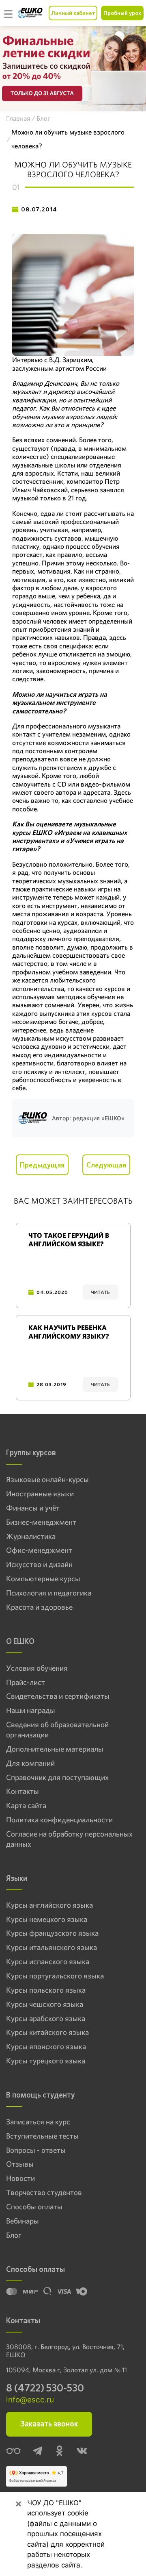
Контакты (23, 1791)
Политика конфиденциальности (59, 1820)
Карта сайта (26, 1806)
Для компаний (30, 1763)
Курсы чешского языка (45, 2004)
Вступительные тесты (42, 2136)
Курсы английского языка (49, 1905)
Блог (14, 2235)
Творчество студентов (44, 2193)
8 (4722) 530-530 (45, 2388)
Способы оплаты (34, 2207)
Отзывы (20, 2164)
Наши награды (31, 1711)
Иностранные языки (40, 1494)
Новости (20, 2178)
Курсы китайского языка (47, 2033)
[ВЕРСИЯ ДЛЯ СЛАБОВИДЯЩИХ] (13, 2452)
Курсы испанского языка (48, 1962)
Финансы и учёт (33, 1508)
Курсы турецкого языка (46, 2061)
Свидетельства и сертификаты (58, 1696)
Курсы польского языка (46, 1990)
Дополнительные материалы (55, 1749)
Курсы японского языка (46, 2047)
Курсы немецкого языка (47, 1920)
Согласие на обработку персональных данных (69, 1839)
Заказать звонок (49, 2424)
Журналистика (31, 1537)
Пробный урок (122, 13)
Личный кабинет (73, 13)
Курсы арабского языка (46, 2019)
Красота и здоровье (39, 1607)
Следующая (106, 1165)
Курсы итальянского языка (52, 1948)
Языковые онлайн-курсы (47, 1480)
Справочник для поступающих (57, 1778)
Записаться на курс (38, 2122)
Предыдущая (42, 1165)
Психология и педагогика (49, 1593)
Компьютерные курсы (43, 1579)
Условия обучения (37, 1668)
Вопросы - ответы (36, 2150)
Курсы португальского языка (55, 1976)
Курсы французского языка (52, 1933)
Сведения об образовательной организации (57, 1730)
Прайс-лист (26, 1683)
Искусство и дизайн (39, 1565)
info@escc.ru (30, 2400)
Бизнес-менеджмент (41, 1522)
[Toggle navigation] (9, 13)
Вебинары (23, 2221)
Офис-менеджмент (39, 1550)
